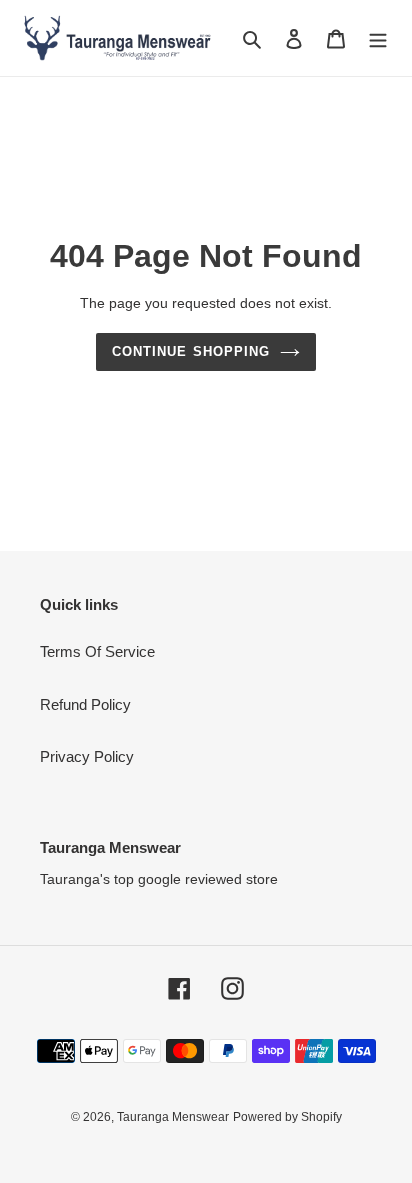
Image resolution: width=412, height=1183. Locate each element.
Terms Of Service (97, 651)
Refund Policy (85, 704)
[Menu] (378, 38)
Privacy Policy (87, 756)
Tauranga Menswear (173, 1117)
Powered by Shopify (287, 1117)
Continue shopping (191, 351)
